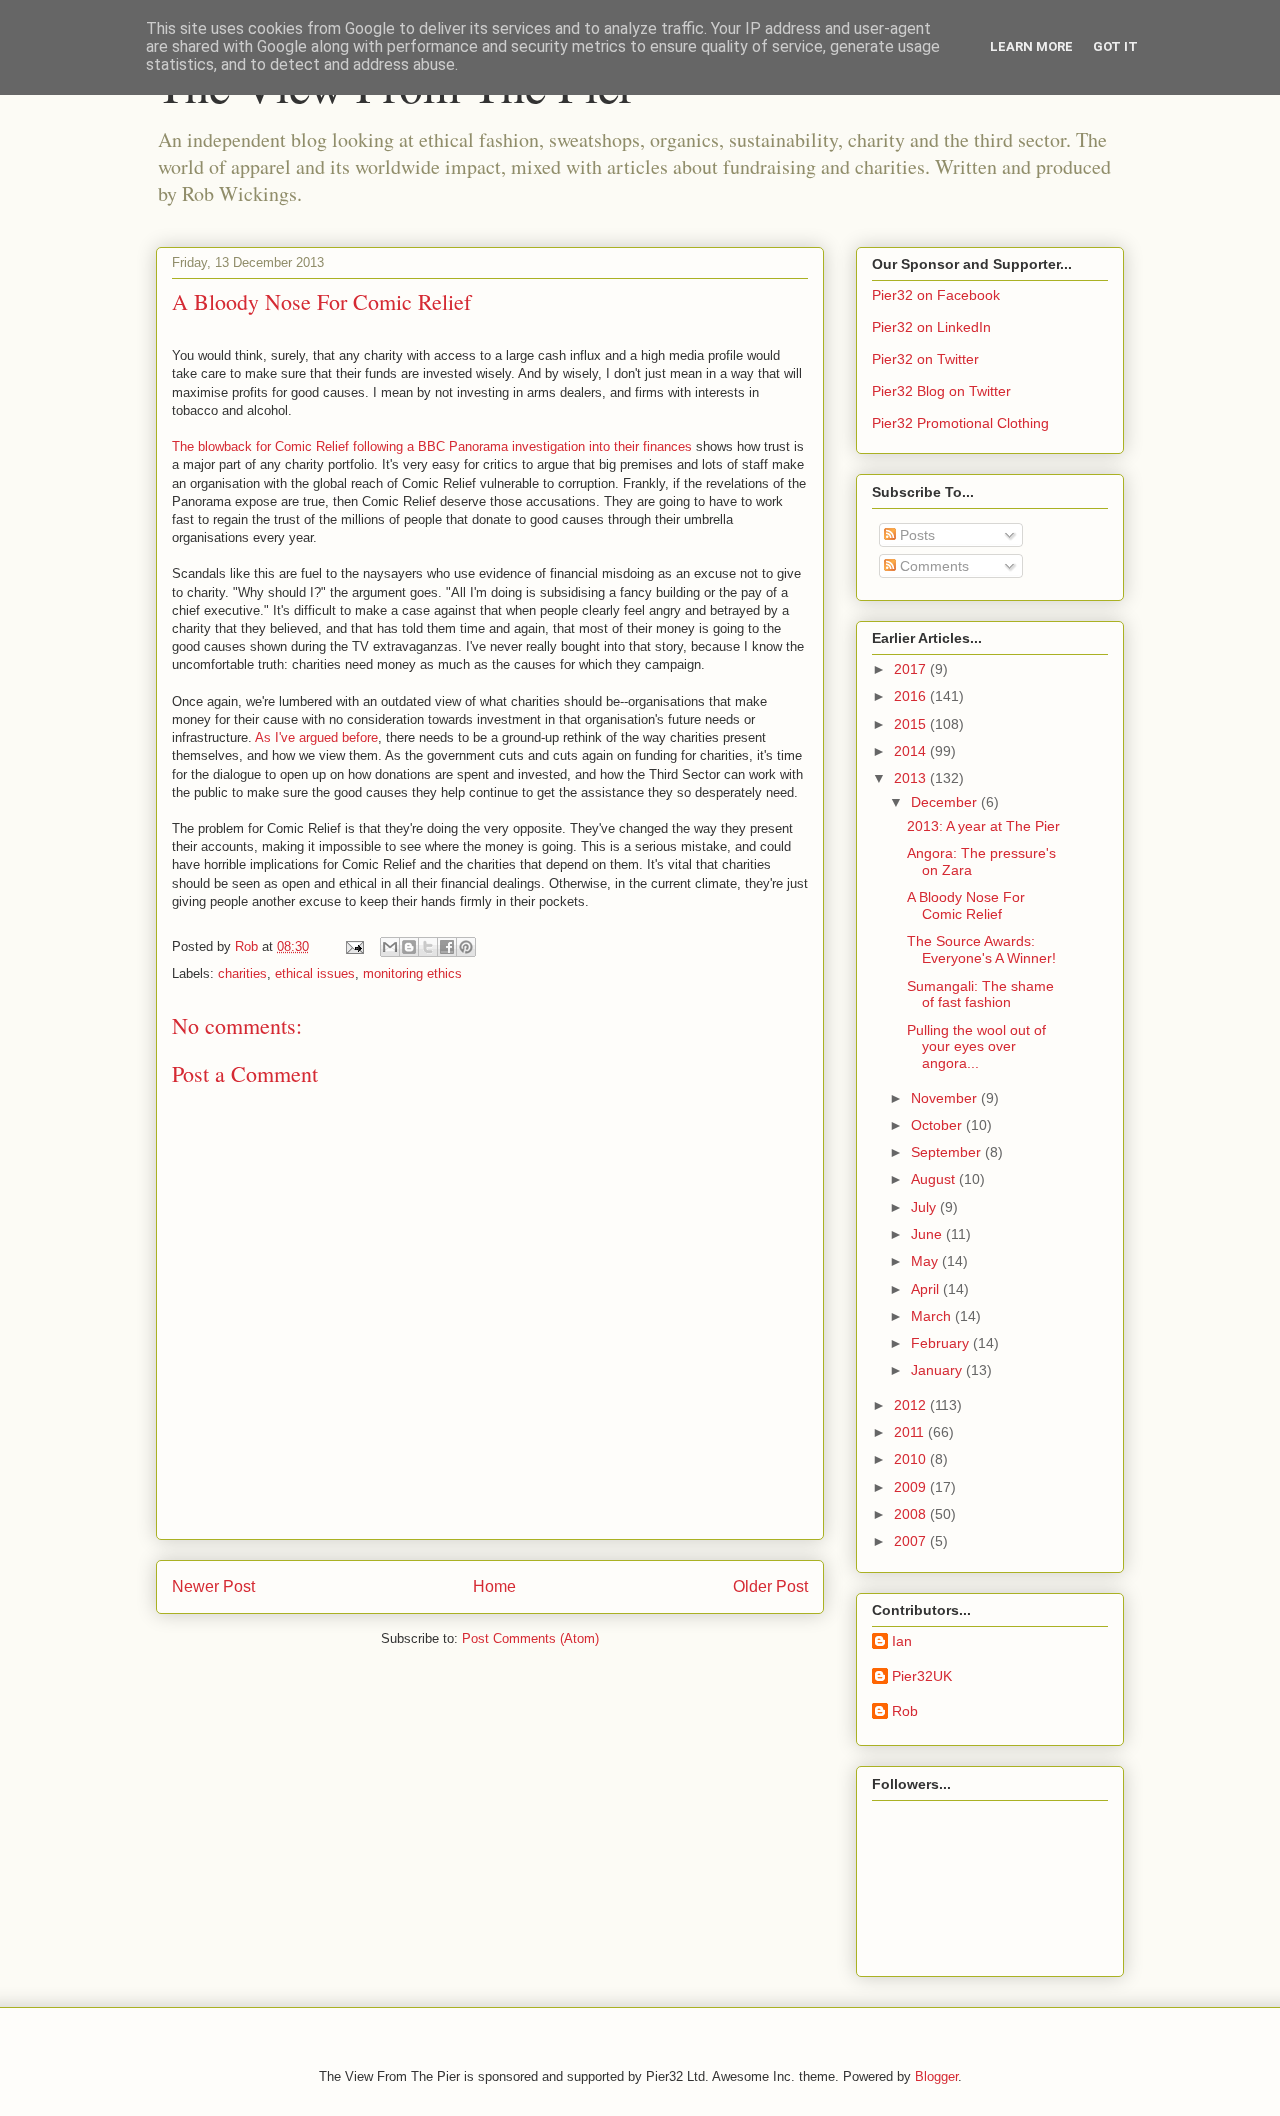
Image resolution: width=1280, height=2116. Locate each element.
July (925, 1207)
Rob (905, 1711)
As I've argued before (316, 737)
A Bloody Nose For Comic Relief (966, 905)
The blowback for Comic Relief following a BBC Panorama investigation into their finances (432, 446)
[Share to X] (428, 947)
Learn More (1031, 46)
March (933, 1316)
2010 (912, 1459)
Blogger (936, 2076)
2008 (912, 1514)
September (948, 1152)
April (927, 1289)
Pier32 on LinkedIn (931, 327)
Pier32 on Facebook (936, 295)
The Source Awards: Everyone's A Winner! (981, 949)
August (935, 1179)
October (938, 1125)
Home (494, 1586)
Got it (1115, 46)
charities (242, 973)
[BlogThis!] (409, 947)
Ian (902, 1641)
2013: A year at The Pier (983, 826)
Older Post (770, 1586)
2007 (912, 1541)
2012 (912, 1405)
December (946, 802)
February (942, 1343)
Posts (915, 535)
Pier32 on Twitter (925, 359)
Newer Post (213, 1586)
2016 (912, 696)
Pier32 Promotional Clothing (960, 423)
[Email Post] (353, 946)
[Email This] (390, 947)
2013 (912, 778)
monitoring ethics (412, 973)
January (938, 1370)
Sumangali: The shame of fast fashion (980, 994)
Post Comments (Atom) (530, 1638)
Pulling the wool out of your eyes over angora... (976, 1047)
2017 (912, 669)
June (928, 1234)
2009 (912, 1487)
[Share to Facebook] (447, 947)
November (946, 1098)
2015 (912, 724)
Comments (932, 566)
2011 (911, 1432)
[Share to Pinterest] (466, 947)
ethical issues (315, 973)
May (926, 1261)
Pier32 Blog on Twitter (941, 391)
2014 (912, 751)
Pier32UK (922, 1676)
